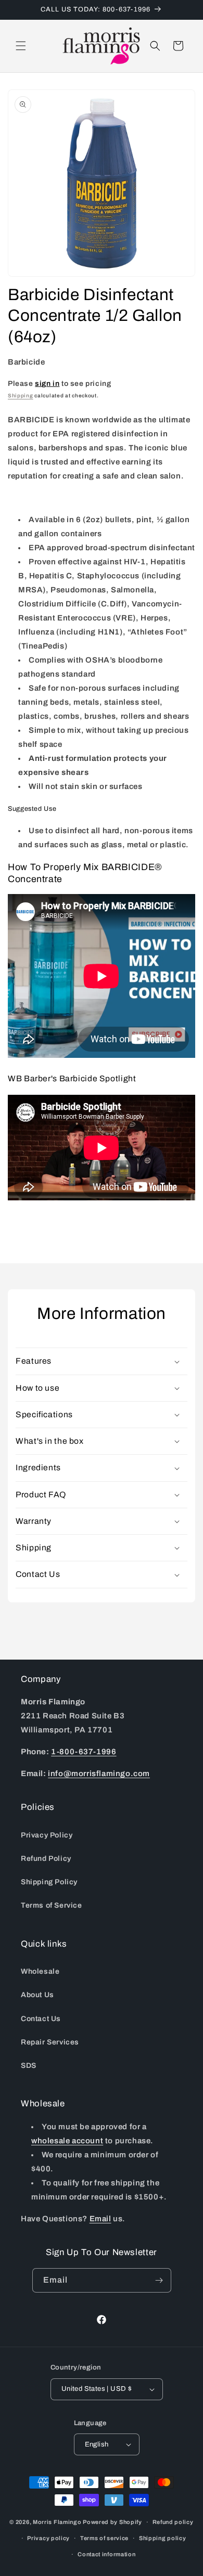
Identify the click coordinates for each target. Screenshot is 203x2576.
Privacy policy (48, 2538)
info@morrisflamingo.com (99, 1774)
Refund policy (173, 2522)
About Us (37, 1995)
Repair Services (50, 2042)
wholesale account (67, 2141)
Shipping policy (163, 2538)
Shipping (21, 396)
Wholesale (40, 1971)
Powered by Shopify (112, 2522)
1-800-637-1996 (84, 1752)
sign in (47, 384)
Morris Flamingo (57, 2522)
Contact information (106, 2554)
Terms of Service (52, 1905)
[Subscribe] (159, 2280)
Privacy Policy (47, 1835)
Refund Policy (46, 1859)
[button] (21, 46)
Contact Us (41, 2019)
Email (100, 2219)
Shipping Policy (49, 1882)
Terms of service (104, 2538)
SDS (29, 2066)
